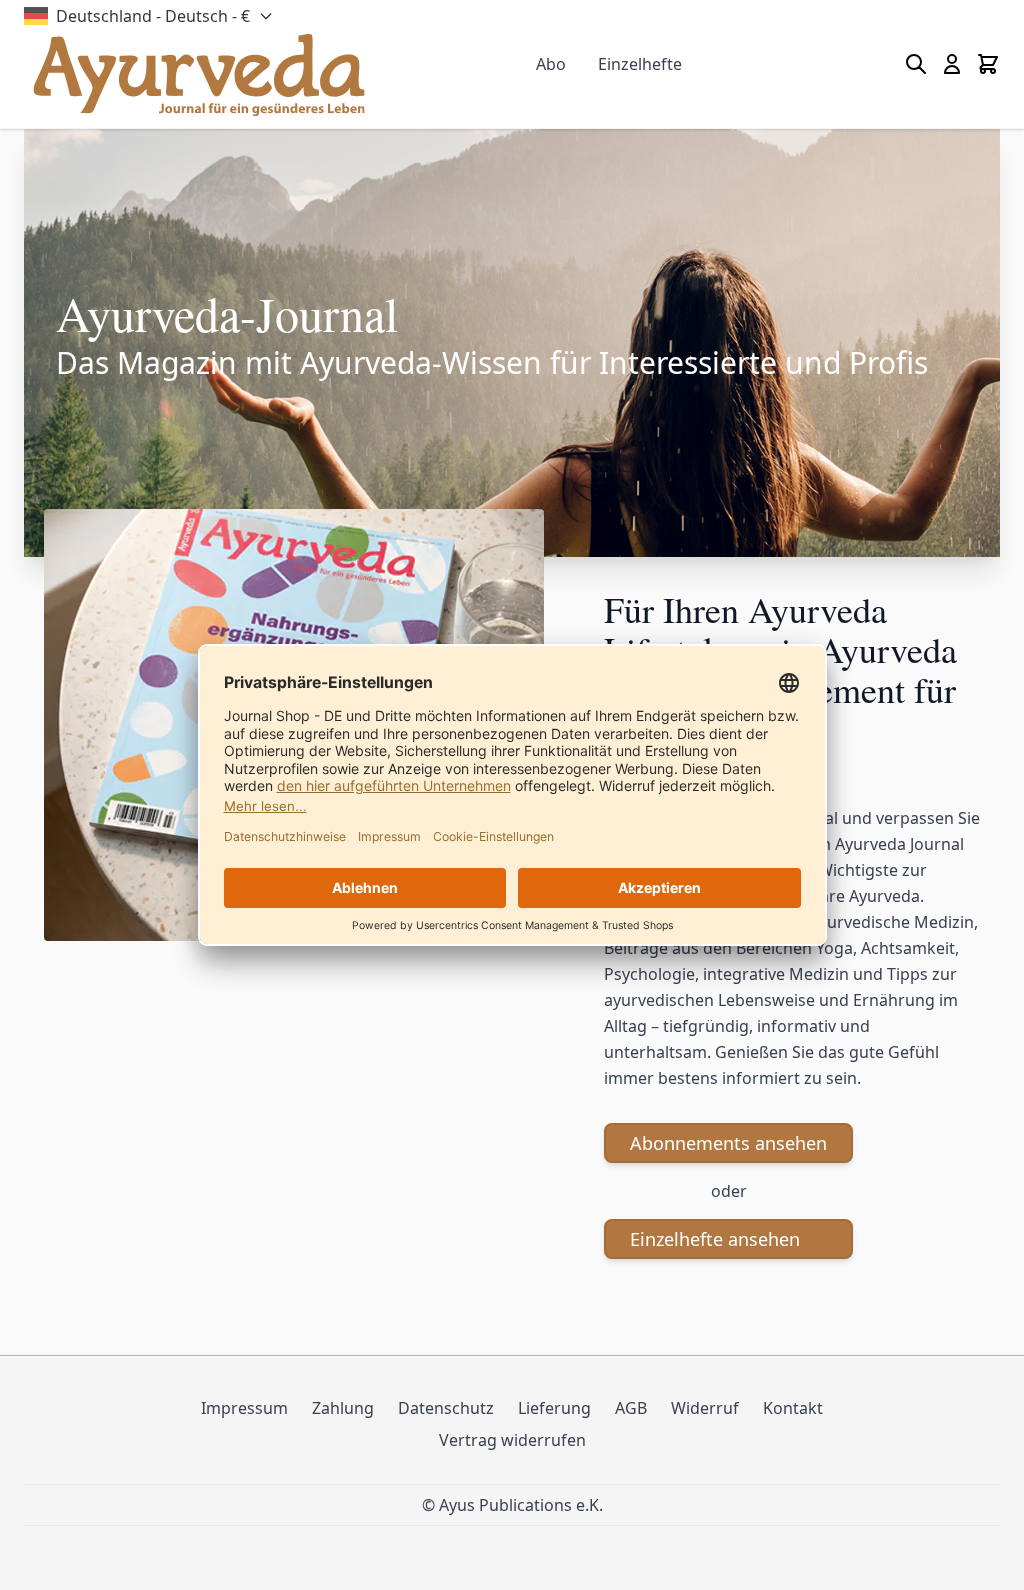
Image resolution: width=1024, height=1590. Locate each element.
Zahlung (343, 1408)
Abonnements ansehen (728, 1143)
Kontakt (793, 1408)
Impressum (244, 1408)
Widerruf (705, 1408)
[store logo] (199, 75)
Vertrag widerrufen (512, 1440)
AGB (631, 1408)
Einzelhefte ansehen (715, 1239)
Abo (551, 64)
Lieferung (554, 1408)
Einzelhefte (640, 64)
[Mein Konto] (952, 64)
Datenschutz (446, 1408)
